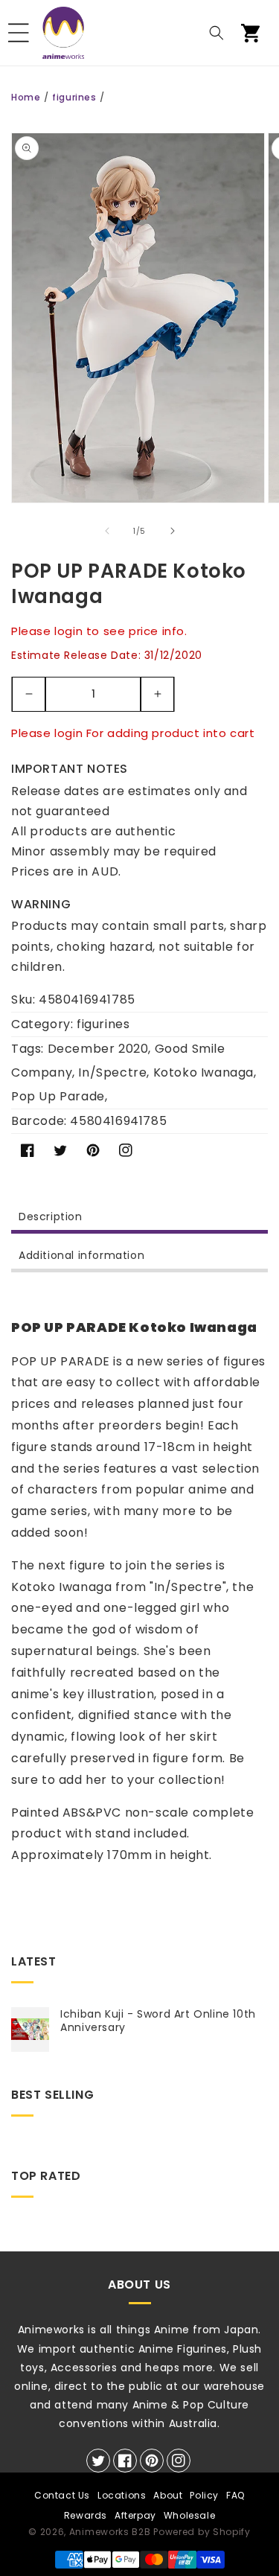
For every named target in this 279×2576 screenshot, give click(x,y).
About (168, 2495)
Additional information (81, 1255)
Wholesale (189, 2515)
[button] (19, 33)
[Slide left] (107, 531)
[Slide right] (173, 531)
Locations (122, 2495)
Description (51, 1217)
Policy (204, 2495)
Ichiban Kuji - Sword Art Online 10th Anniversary (158, 2021)
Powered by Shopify (202, 2532)
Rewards (86, 2515)
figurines (74, 97)
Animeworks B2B (110, 2532)
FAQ (235, 2495)
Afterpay (135, 2515)
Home (26, 97)
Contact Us (62, 2495)
